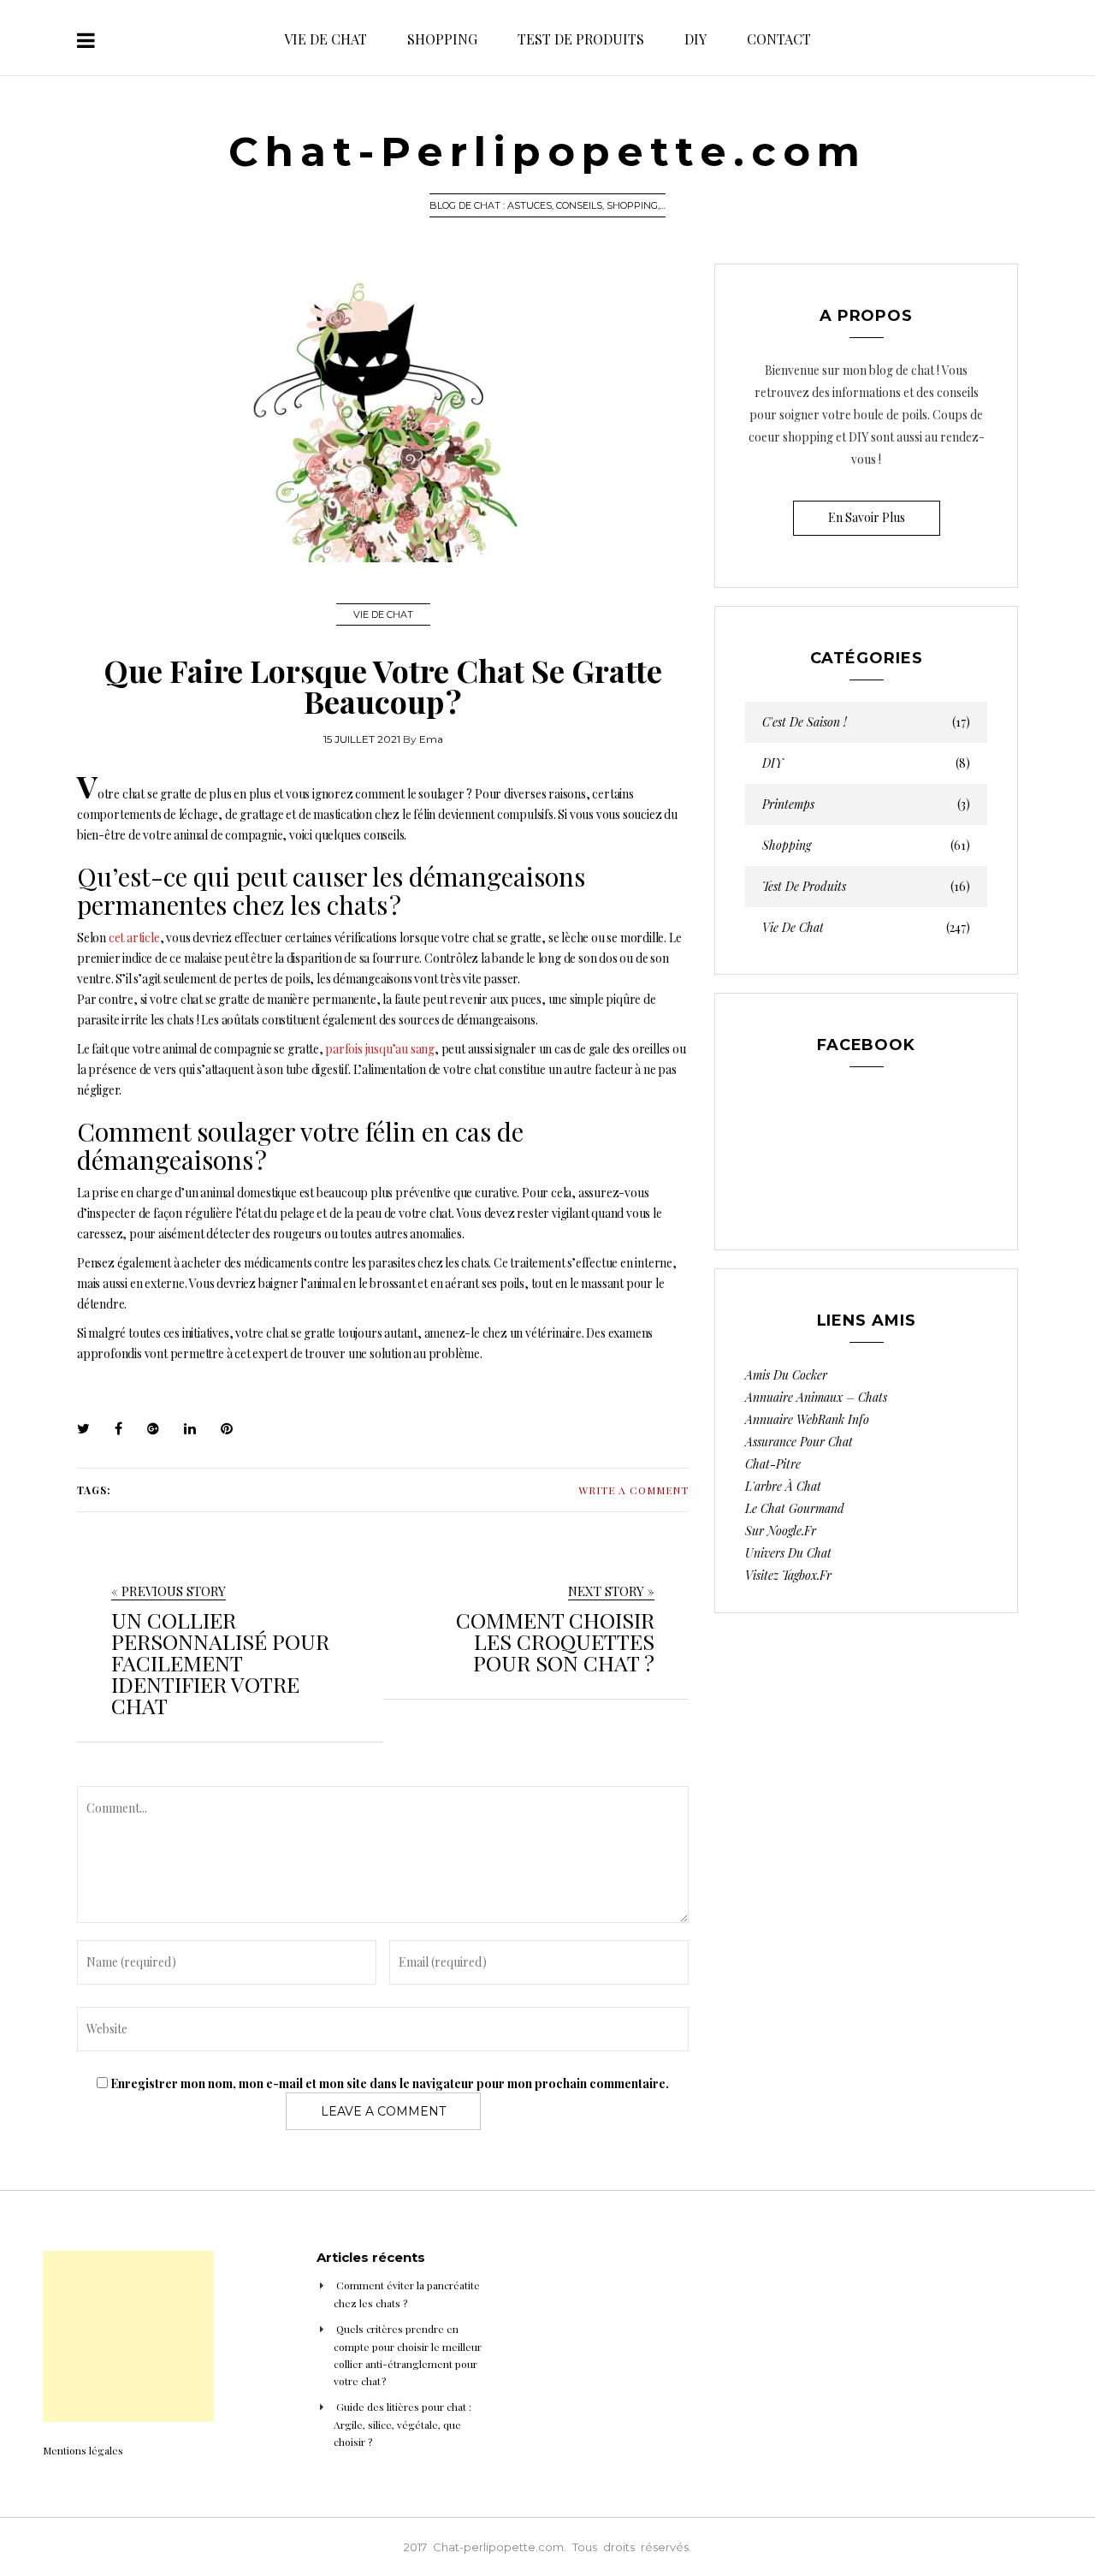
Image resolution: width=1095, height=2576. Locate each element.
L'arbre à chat (783, 1486)
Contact (779, 39)
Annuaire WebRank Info (807, 1419)
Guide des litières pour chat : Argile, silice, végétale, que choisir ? (402, 2424)
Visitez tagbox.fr (788, 1575)
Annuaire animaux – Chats (816, 1397)
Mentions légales (83, 2450)
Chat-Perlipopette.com (547, 151)
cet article (134, 938)
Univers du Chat (788, 1553)
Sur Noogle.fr (781, 1531)
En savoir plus (867, 517)
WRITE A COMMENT (633, 1490)
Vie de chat (326, 39)
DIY (695, 39)
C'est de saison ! (866, 722)
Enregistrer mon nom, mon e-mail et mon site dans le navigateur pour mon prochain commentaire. (390, 2083)
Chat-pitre (773, 1464)
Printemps (866, 804)
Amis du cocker (786, 1375)
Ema (431, 739)
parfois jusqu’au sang (380, 1049)
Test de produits (581, 39)
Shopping (442, 39)
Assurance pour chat (799, 1442)
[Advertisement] (128, 2336)
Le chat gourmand (795, 1508)
